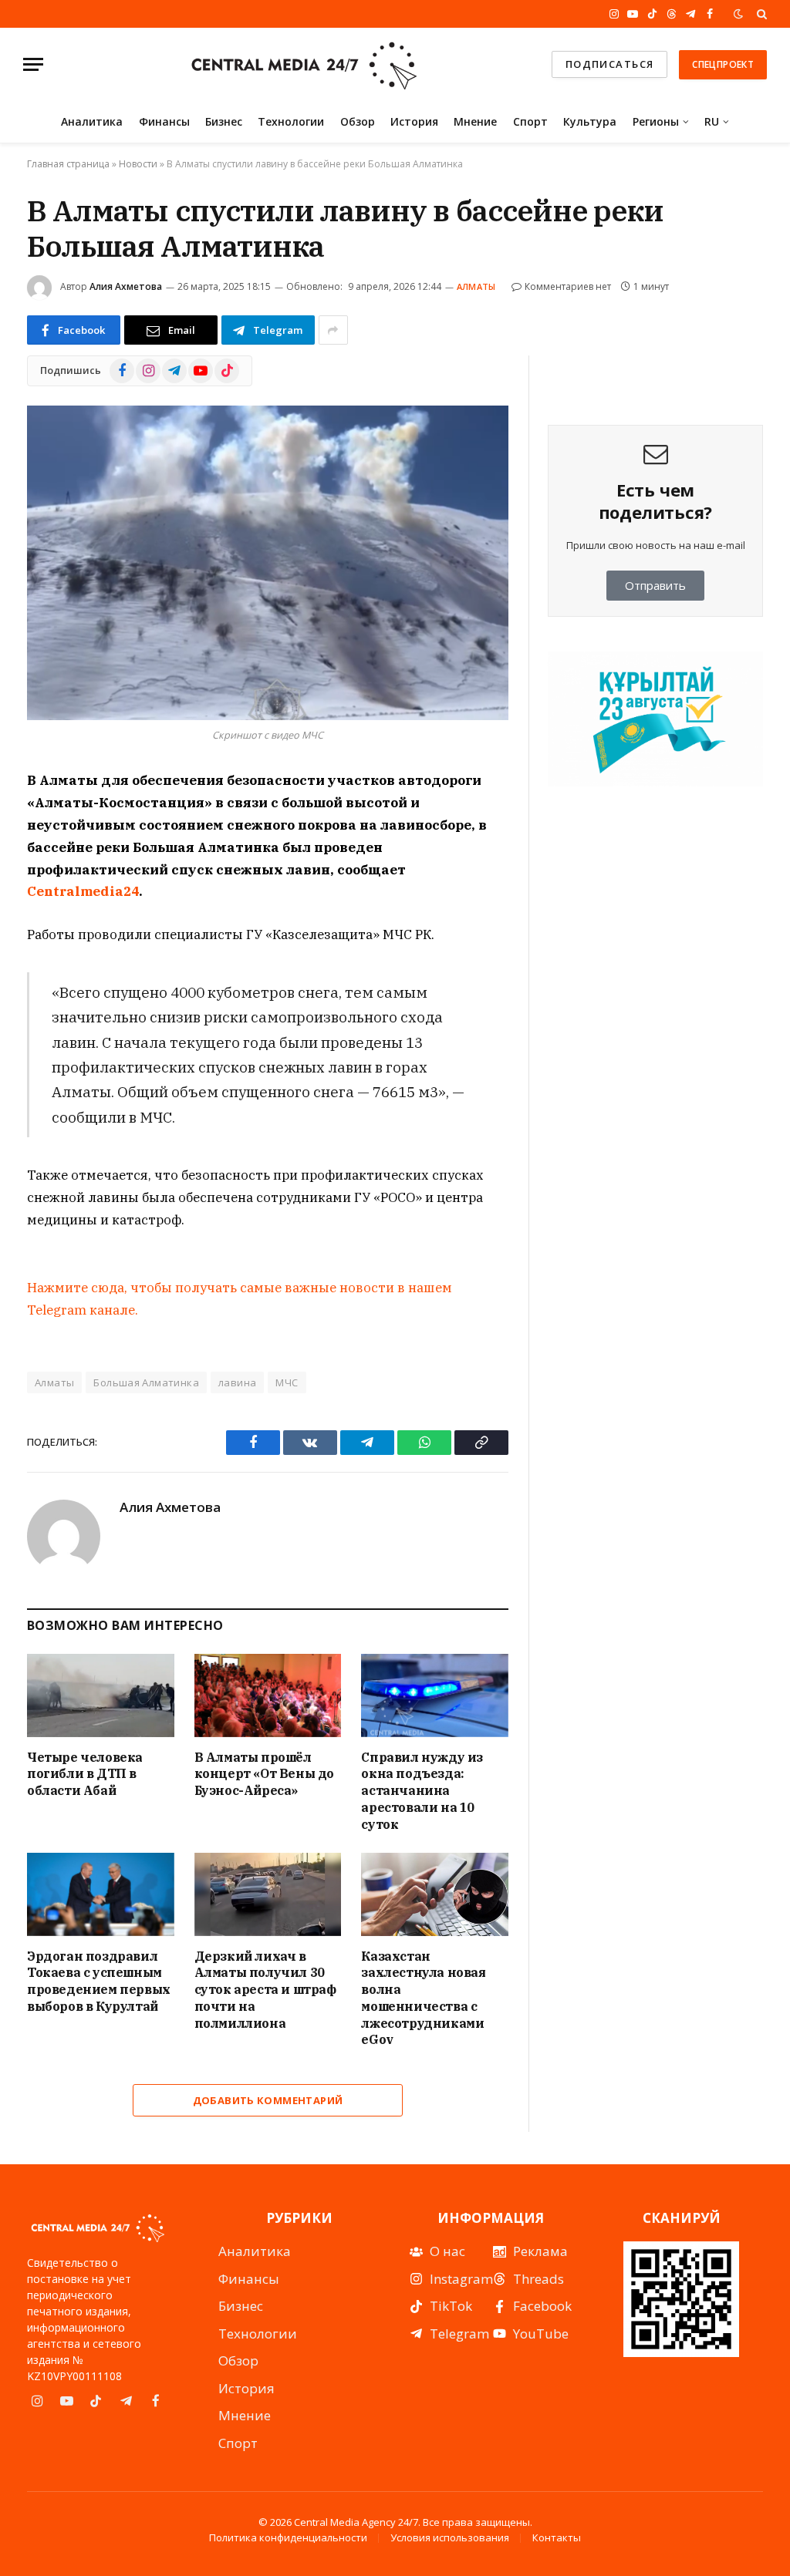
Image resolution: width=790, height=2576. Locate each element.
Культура (590, 121)
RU (712, 121)
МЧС (287, 1382)
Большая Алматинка (146, 1382)
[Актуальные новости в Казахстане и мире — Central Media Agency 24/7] (303, 64)
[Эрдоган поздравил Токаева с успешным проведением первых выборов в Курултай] (101, 1894)
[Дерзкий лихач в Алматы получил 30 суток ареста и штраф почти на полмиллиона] (268, 1894)
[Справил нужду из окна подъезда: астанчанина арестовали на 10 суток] (435, 1695)
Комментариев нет (568, 286)
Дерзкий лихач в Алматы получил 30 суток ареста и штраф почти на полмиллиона (265, 1990)
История (414, 121)
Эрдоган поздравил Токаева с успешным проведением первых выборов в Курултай (99, 1981)
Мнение (475, 121)
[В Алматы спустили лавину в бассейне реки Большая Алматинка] (268, 563)
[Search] (760, 14)
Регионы (656, 121)
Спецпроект (723, 64)
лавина (237, 1382)
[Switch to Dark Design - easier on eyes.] (738, 14)
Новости (138, 164)
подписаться (610, 64)
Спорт (530, 121)
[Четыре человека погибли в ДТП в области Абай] (101, 1695)
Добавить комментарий (268, 2100)
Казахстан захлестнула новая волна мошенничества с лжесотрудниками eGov (423, 1998)
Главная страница (68, 164)
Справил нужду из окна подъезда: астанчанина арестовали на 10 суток (422, 1791)
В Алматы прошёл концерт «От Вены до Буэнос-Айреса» (264, 1774)
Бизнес (224, 121)
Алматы (476, 286)
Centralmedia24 (83, 891)
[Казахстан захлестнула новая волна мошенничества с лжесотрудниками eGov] (435, 1894)
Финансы (164, 121)
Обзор (358, 121)
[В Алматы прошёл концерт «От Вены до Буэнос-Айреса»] (268, 1695)
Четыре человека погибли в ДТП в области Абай (85, 1774)
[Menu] (33, 64)
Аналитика (92, 121)
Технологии (291, 121)
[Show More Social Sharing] (333, 330)
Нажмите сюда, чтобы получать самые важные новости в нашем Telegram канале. (240, 1299)
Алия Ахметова (126, 286)
